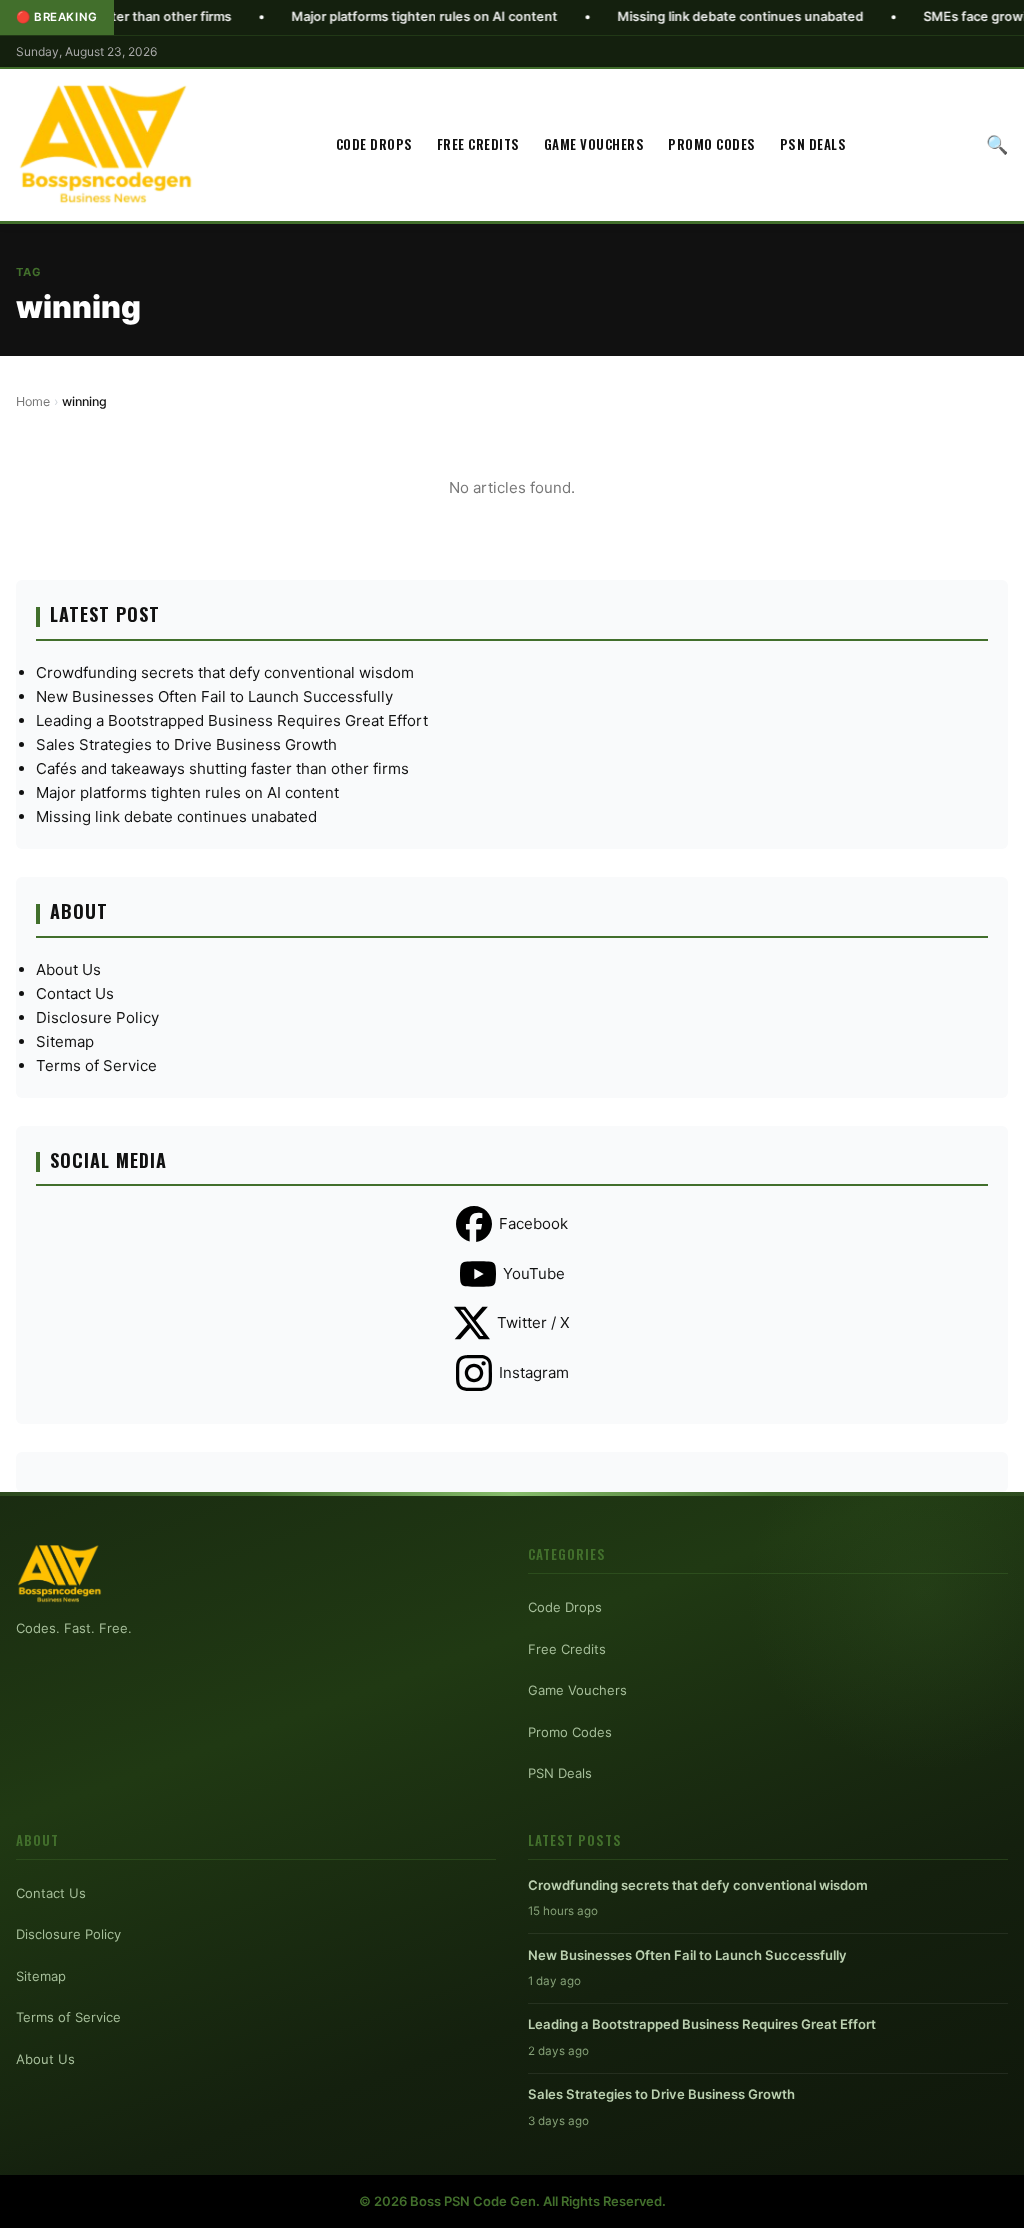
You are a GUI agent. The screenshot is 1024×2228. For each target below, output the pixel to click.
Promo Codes (712, 144)
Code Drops (374, 144)
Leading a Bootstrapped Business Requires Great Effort (232, 720)
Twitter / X (533, 1322)
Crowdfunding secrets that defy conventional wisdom (225, 672)
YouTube (534, 1273)
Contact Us (75, 993)
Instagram (534, 1372)
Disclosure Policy (97, 1017)
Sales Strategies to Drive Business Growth (186, 744)
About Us (68, 969)
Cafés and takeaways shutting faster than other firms (222, 768)
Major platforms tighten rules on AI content (362, 16)
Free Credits (478, 144)
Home (33, 401)
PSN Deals (813, 144)
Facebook (533, 1223)
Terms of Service (96, 1065)
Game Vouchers (594, 144)
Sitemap (65, 1041)
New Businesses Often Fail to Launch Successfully (214, 696)
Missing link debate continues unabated (678, 16)
